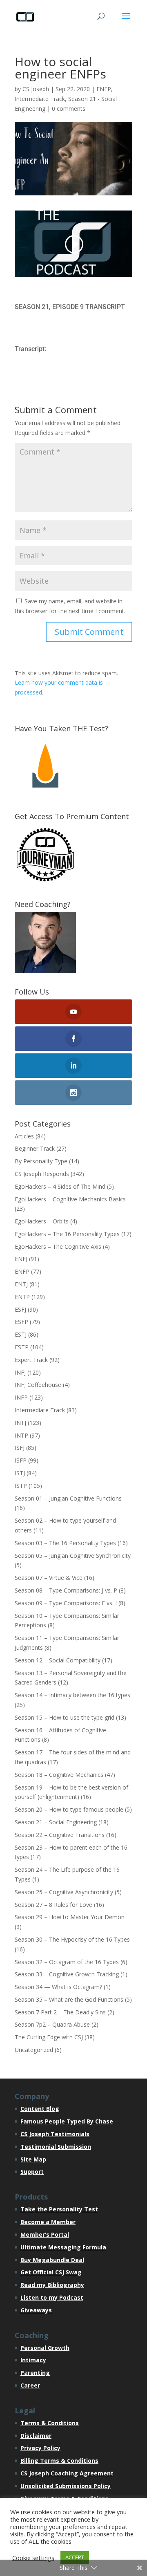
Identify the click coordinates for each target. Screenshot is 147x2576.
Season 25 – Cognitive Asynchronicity (64, 1892)
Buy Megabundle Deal (52, 2260)
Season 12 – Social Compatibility (58, 1660)
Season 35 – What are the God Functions (69, 1999)
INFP (21, 1397)
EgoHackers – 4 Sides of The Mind (60, 1186)
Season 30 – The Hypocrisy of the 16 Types (72, 1939)
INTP (21, 1435)
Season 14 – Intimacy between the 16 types (72, 1695)
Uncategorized (34, 2050)
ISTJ (20, 1473)
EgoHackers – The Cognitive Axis (58, 1247)
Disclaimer (36, 2436)
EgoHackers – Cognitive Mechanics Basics (70, 1199)
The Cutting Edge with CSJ (49, 2037)
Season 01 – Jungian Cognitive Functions (68, 1498)
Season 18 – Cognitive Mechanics (59, 1775)
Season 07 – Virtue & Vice (49, 1578)
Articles (24, 1136)
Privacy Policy (40, 2448)
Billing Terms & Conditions (59, 2461)
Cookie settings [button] (33, 2558)
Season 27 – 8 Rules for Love (53, 1905)
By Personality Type (41, 1161)
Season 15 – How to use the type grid (65, 1717)
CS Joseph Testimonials (55, 2134)
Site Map (33, 2159)
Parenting (35, 2373)
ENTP (22, 1297)
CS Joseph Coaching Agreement (67, 2473)
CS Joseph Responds (42, 1174)
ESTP (22, 1347)
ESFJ (20, 1309)
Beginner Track (35, 1148)
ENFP (104, 89)
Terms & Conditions (50, 2423)
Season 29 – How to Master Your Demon (70, 1917)
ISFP (21, 1460)
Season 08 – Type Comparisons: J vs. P (66, 1590)
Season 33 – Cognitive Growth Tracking (67, 1974)
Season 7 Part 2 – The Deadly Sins (60, 2012)
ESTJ (21, 1334)
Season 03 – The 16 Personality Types (65, 1543)
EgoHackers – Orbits (42, 1221)
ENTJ (21, 1284)
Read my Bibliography (52, 2285)
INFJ (20, 1372)
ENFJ (21, 1259)
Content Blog (40, 2109)
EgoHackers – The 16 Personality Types (67, 1234)
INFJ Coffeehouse (38, 1385)
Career (30, 2385)
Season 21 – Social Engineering (56, 1822)
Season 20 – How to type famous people (69, 1809)
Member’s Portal (45, 2234)
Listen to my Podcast (52, 2297)
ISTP (21, 1486)
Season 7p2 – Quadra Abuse (52, 2024)
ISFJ (20, 1448)
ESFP (21, 1322)
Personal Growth (45, 2348)
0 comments (69, 109)
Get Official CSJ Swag (51, 2272)
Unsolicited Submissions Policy (66, 2486)
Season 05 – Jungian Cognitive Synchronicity (73, 1556)
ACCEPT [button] (75, 2557)
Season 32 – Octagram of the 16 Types (67, 1962)
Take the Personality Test (59, 2209)
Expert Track (31, 1360)
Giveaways (36, 2310)
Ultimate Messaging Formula (63, 2247)
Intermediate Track (40, 99)
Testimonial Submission (56, 2147)
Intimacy (33, 2360)
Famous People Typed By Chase (67, 2121)
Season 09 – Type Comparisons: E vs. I (66, 1603)
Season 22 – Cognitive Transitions (60, 1835)
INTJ (20, 1423)
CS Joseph (36, 89)
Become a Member (48, 2222)
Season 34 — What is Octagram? (58, 1987)
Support (32, 2172)
